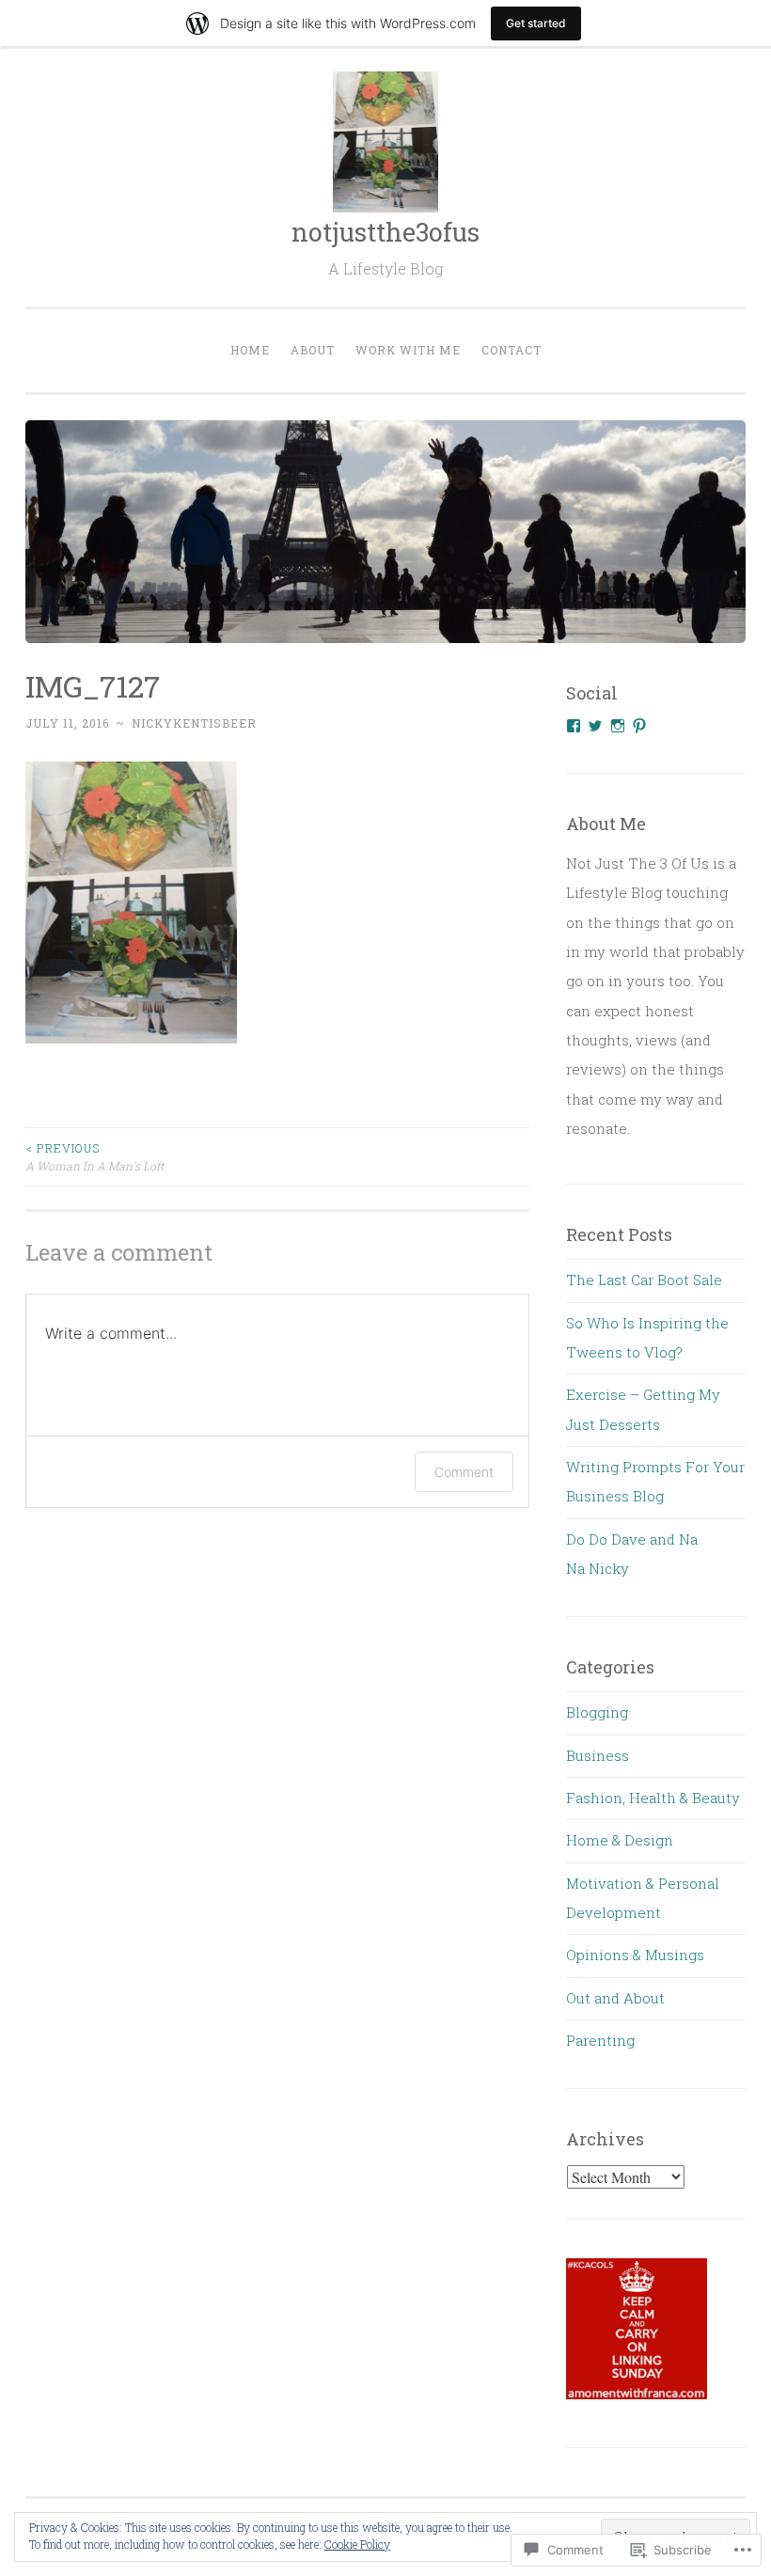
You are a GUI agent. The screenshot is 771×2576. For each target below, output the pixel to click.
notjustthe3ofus (385, 232)
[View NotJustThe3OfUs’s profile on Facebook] (574, 726)
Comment (464, 1472)
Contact (511, 350)
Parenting (600, 2040)
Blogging (597, 1712)
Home (250, 350)
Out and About (615, 1998)
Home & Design (620, 1840)
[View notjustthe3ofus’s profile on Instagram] (618, 726)
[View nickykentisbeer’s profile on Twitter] (595, 726)
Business (598, 1755)
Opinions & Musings (635, 1955)
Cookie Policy (357, 2544)
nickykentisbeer (194, 723)
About (313, 350)
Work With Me (408, 350)
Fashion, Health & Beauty (653, 1798)
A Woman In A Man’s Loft (94, 1156)
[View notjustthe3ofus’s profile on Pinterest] (639, 726)
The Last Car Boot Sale (644, 1280)
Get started (536, 23)
